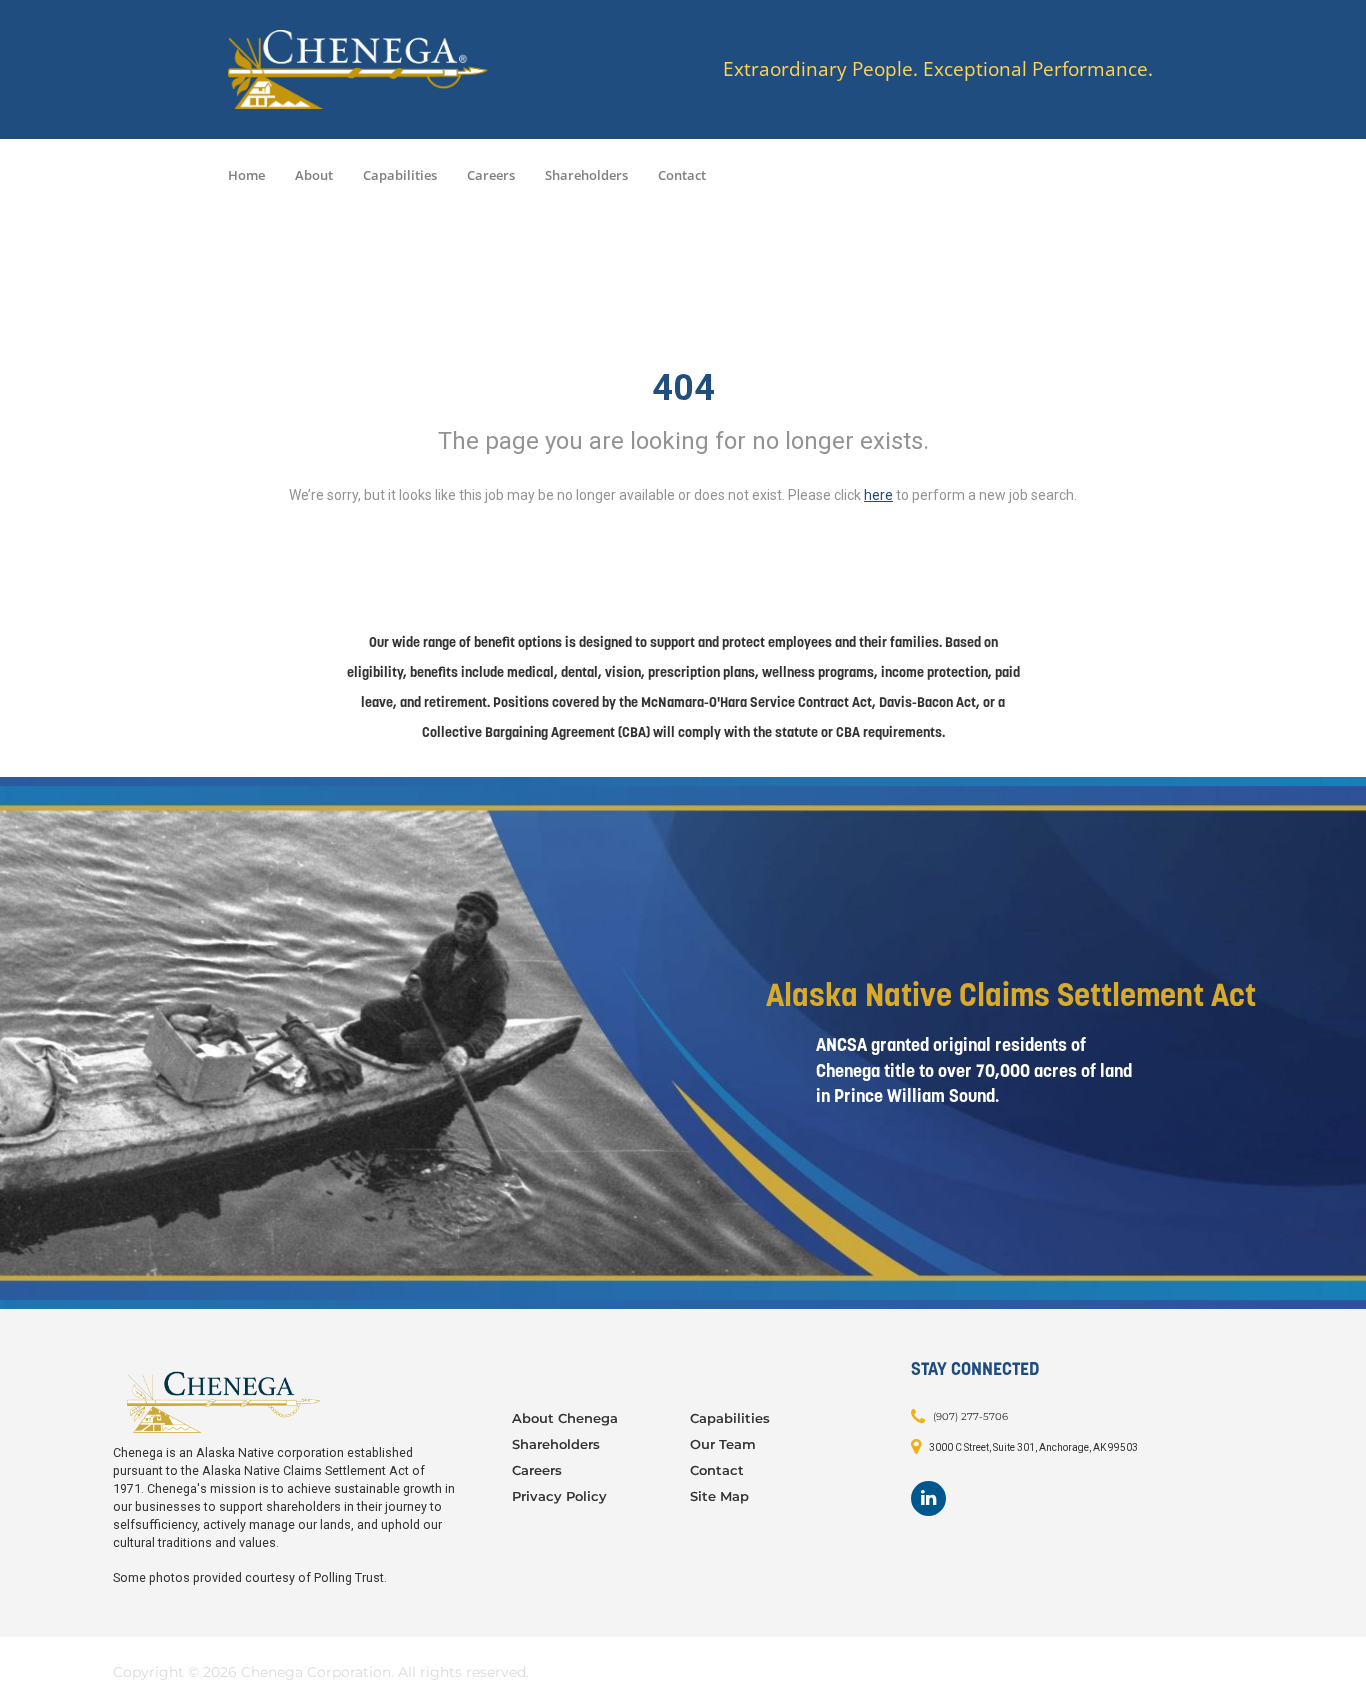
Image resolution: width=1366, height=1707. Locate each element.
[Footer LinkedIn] (928, 1498)
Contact (682, 175)
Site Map (719, 1496)
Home (246, 175)
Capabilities (400, 175)
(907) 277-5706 (970, 1416)
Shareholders (586, 175)
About (314, 175)
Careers (491, 175)
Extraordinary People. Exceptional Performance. (938, 69)
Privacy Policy (559, 1496)
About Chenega (565, 1418)
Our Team (723, 1444)
